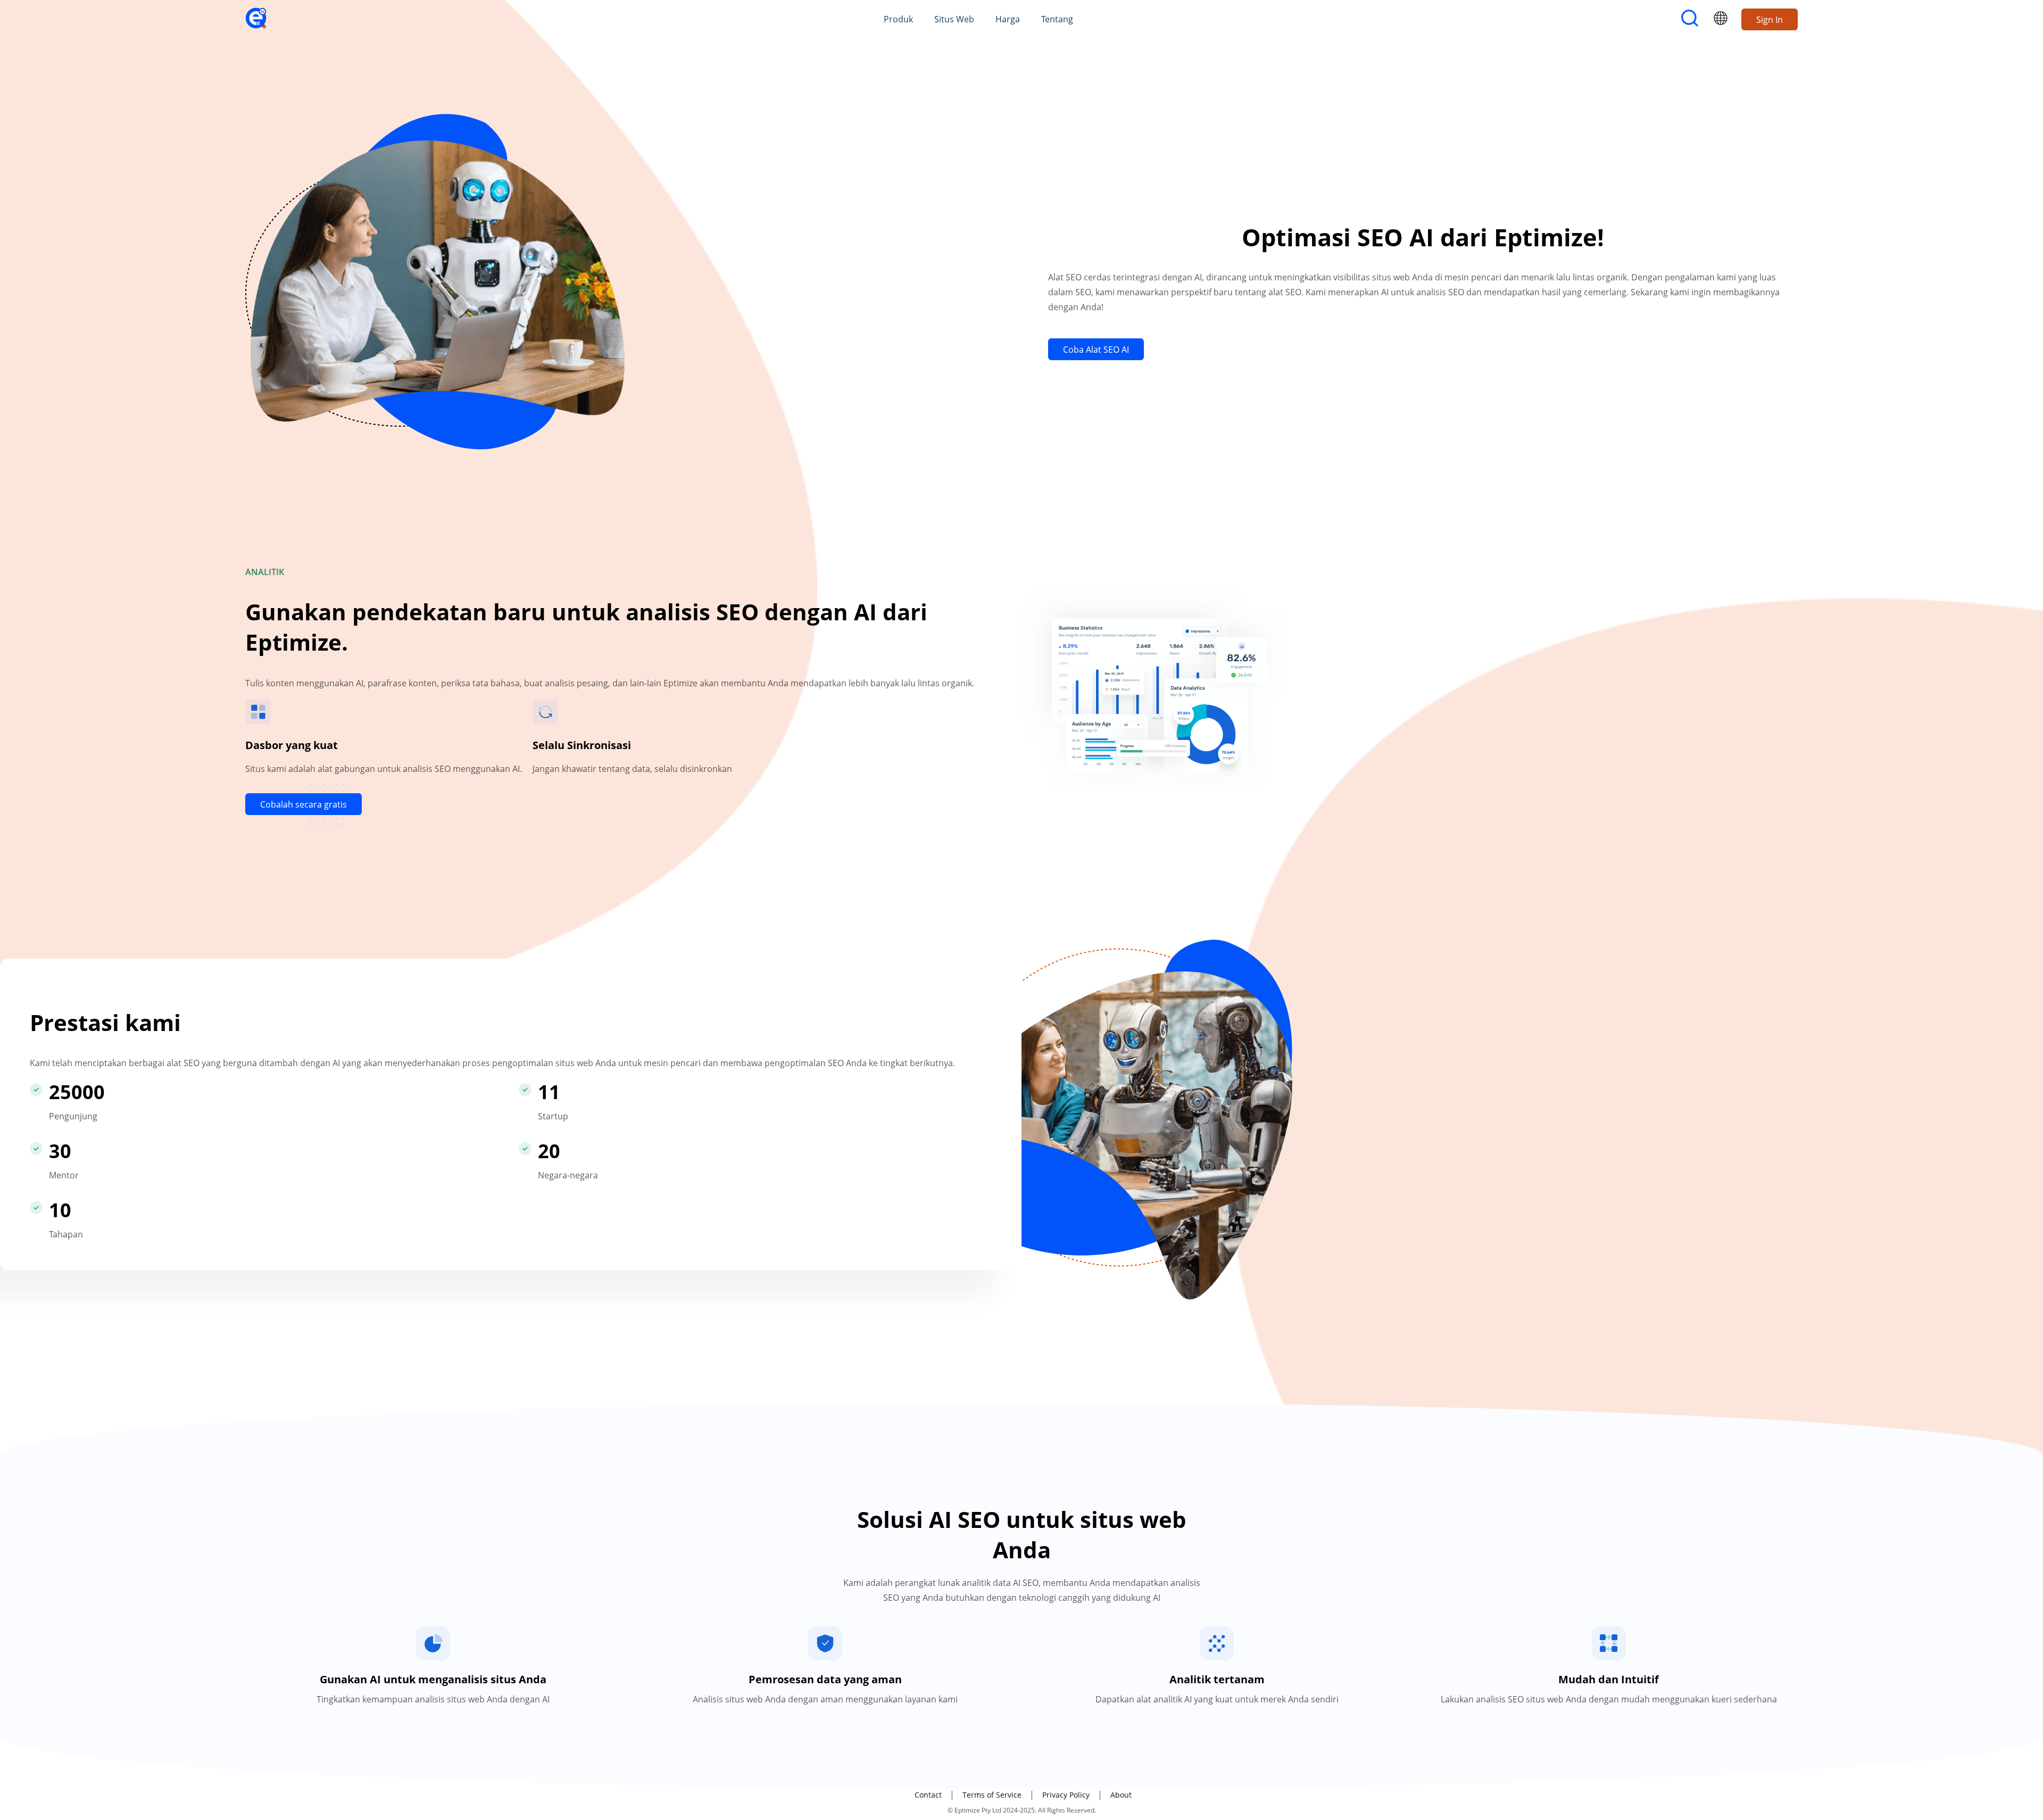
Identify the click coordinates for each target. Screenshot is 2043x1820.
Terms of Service (992, 1795)
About (1121, 1795)
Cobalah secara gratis (304, 804)
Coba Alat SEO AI (1096, 350)
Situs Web (954, 19)
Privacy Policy (1066, 1795)
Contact (928, 1795)
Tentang (1057, 19)
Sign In (1770, 20)
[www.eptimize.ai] (256, 26)
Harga (1008, 19)
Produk (898, 19)
